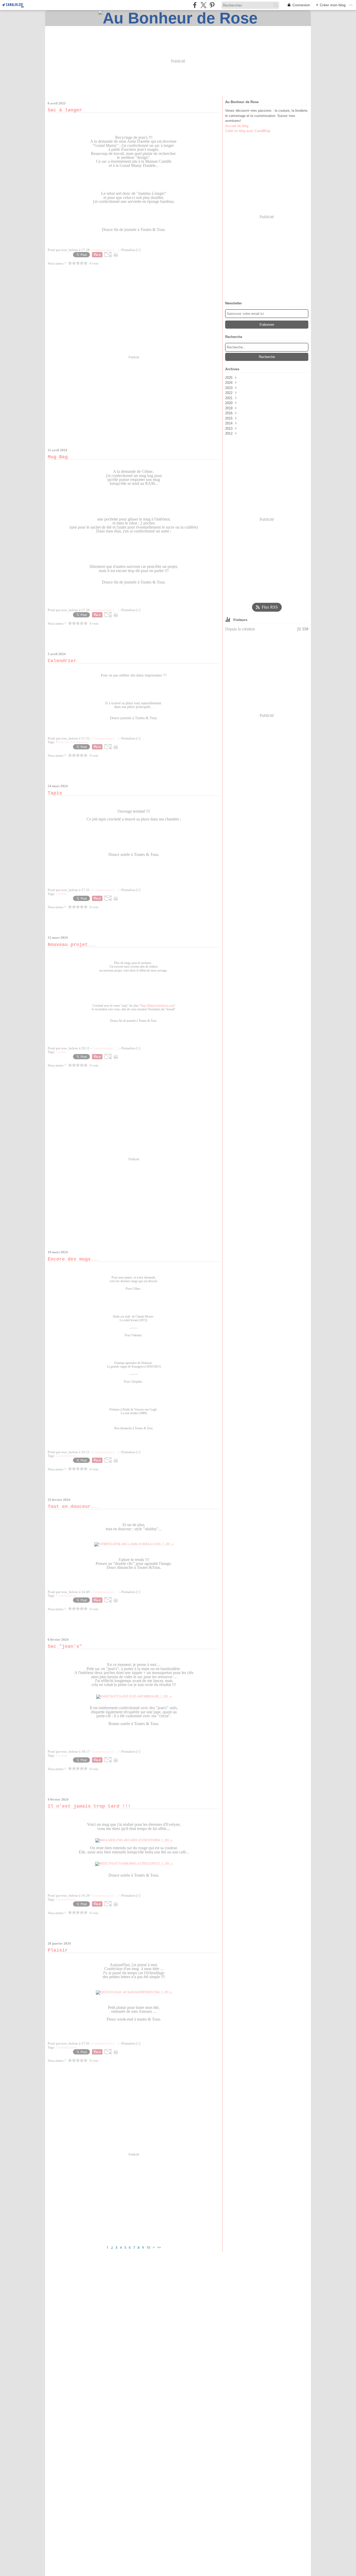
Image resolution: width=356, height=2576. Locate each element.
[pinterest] (212, 5)
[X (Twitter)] (203, 5)
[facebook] (195, 5)
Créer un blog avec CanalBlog (248, 131)
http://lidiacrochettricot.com (157, 1006)
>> (159, 2247)
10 (148, 2247)
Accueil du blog (237, 126)
